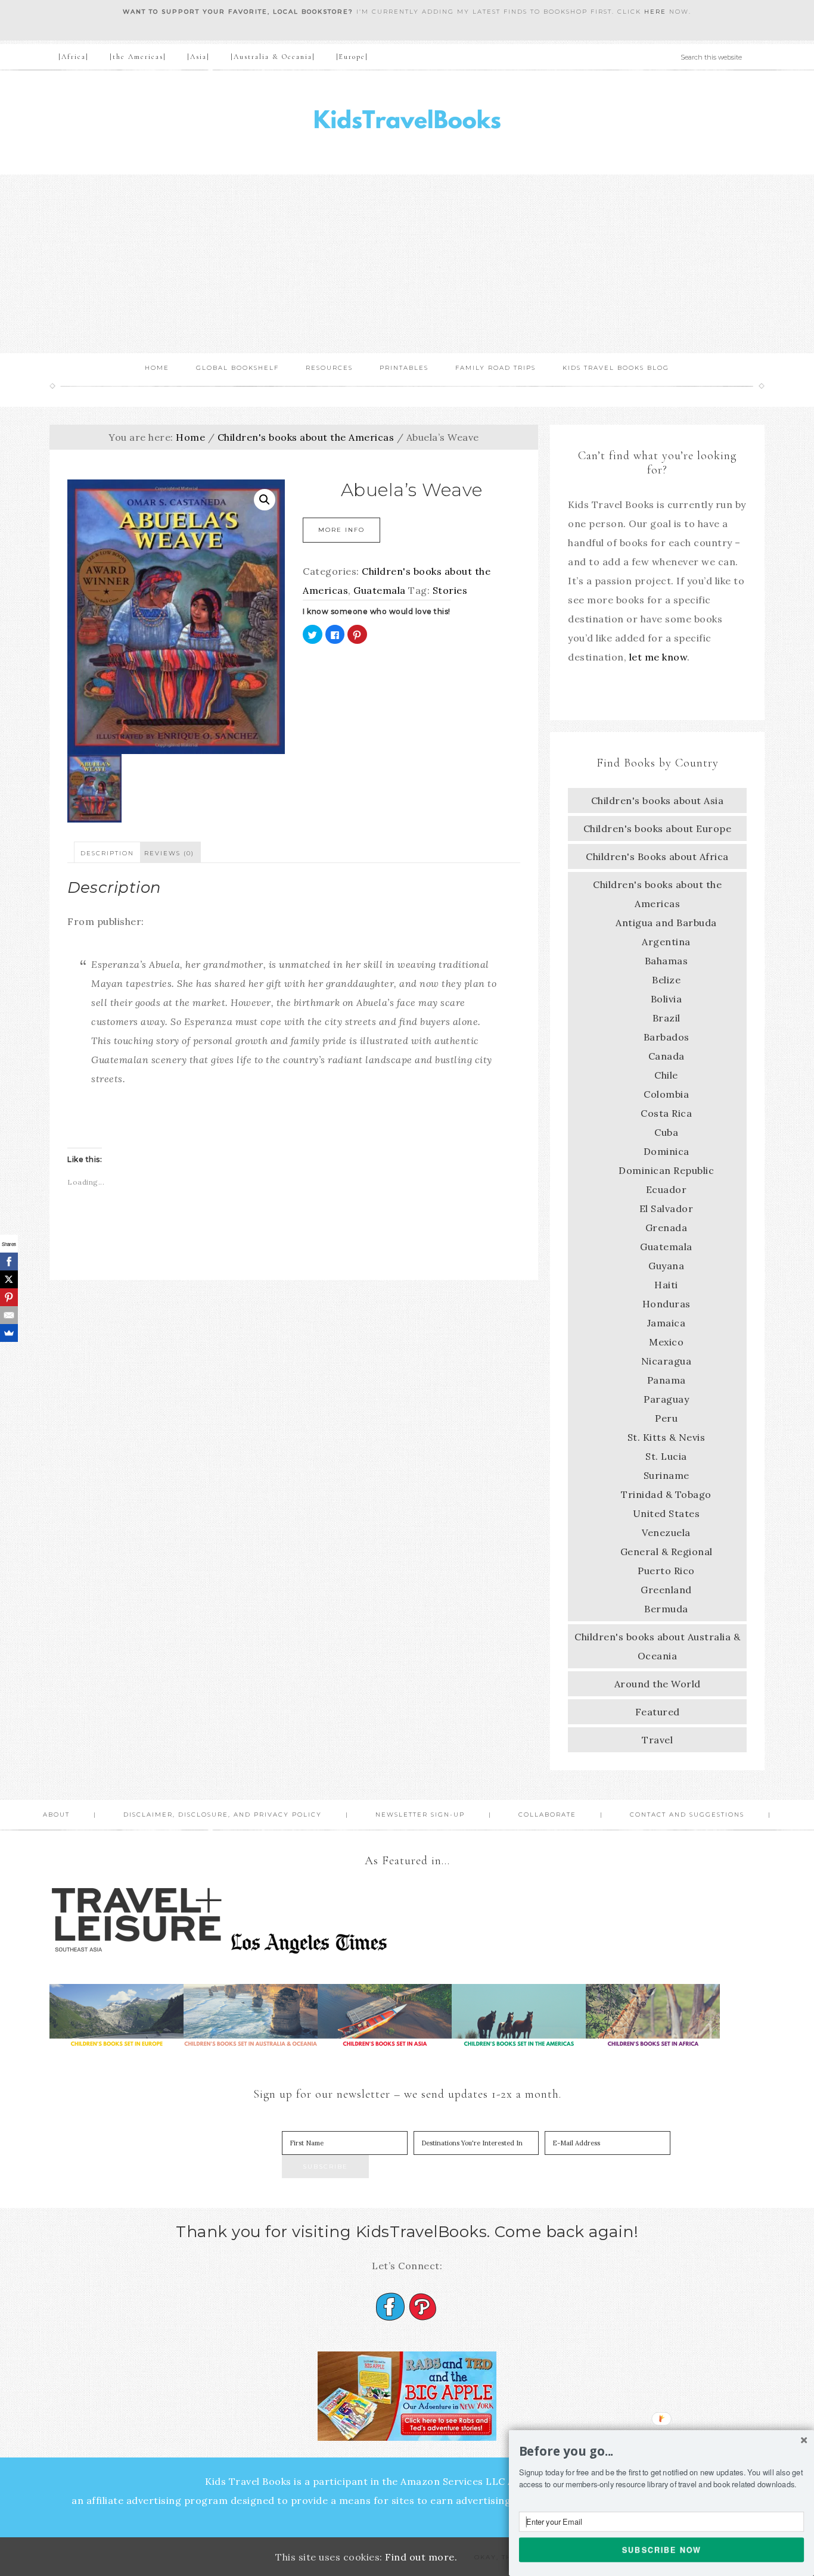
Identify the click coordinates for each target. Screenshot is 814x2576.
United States (667, 1513)
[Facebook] (9, 1261)
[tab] (107, 852)
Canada (667, 1056)
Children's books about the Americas (306, 437)
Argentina (666, 942)
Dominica (667, 1151)
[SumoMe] (9, 1333)
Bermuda (666, 1609)
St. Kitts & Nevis (667, 1437)
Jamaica (667, 1323)
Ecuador (667, 1189)
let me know (658, 657)
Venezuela (666, 1532)
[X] (9, 1279)
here (655, 12)
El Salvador (667, 1208)
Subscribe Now (662, 2549)
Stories (450, 590)
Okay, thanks (504, 2557)
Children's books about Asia (658, 800)
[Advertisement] (407, 264)
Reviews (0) (169, 853)
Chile (666, 1075)
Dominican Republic (666, 1170)
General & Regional (667, 1552)
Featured (658, 1712)
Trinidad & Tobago (666, 1494)
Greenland (666, 1590)
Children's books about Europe (658, 828)
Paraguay (666, 1399)
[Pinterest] (9, 1297)
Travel (657, 1740)
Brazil (667, 1018)
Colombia (666, 1094)
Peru (666, 1418)
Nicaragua (667, 1361)
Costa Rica (666, 1113)
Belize (666, 980)
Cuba (666, 1132)
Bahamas (667, 961)
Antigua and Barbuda (666, 923)
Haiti (666, 1285)
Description (107, 853)
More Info (341, 530)
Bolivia (667, 999)
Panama (667, 1380)
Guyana (666, 1266)
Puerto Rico (666, 1571)
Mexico (666, 1342)
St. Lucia (666, 1456)
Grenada (667, 1228)
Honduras (667, 1304)
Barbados (667, 1037)
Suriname (667, 1475)
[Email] (9, 1315)
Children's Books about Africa (657, 856)
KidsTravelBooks (407, 122)
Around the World (658, 1684)
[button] (661, 2452)
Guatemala (380, 590)
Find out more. (421, 2557)
